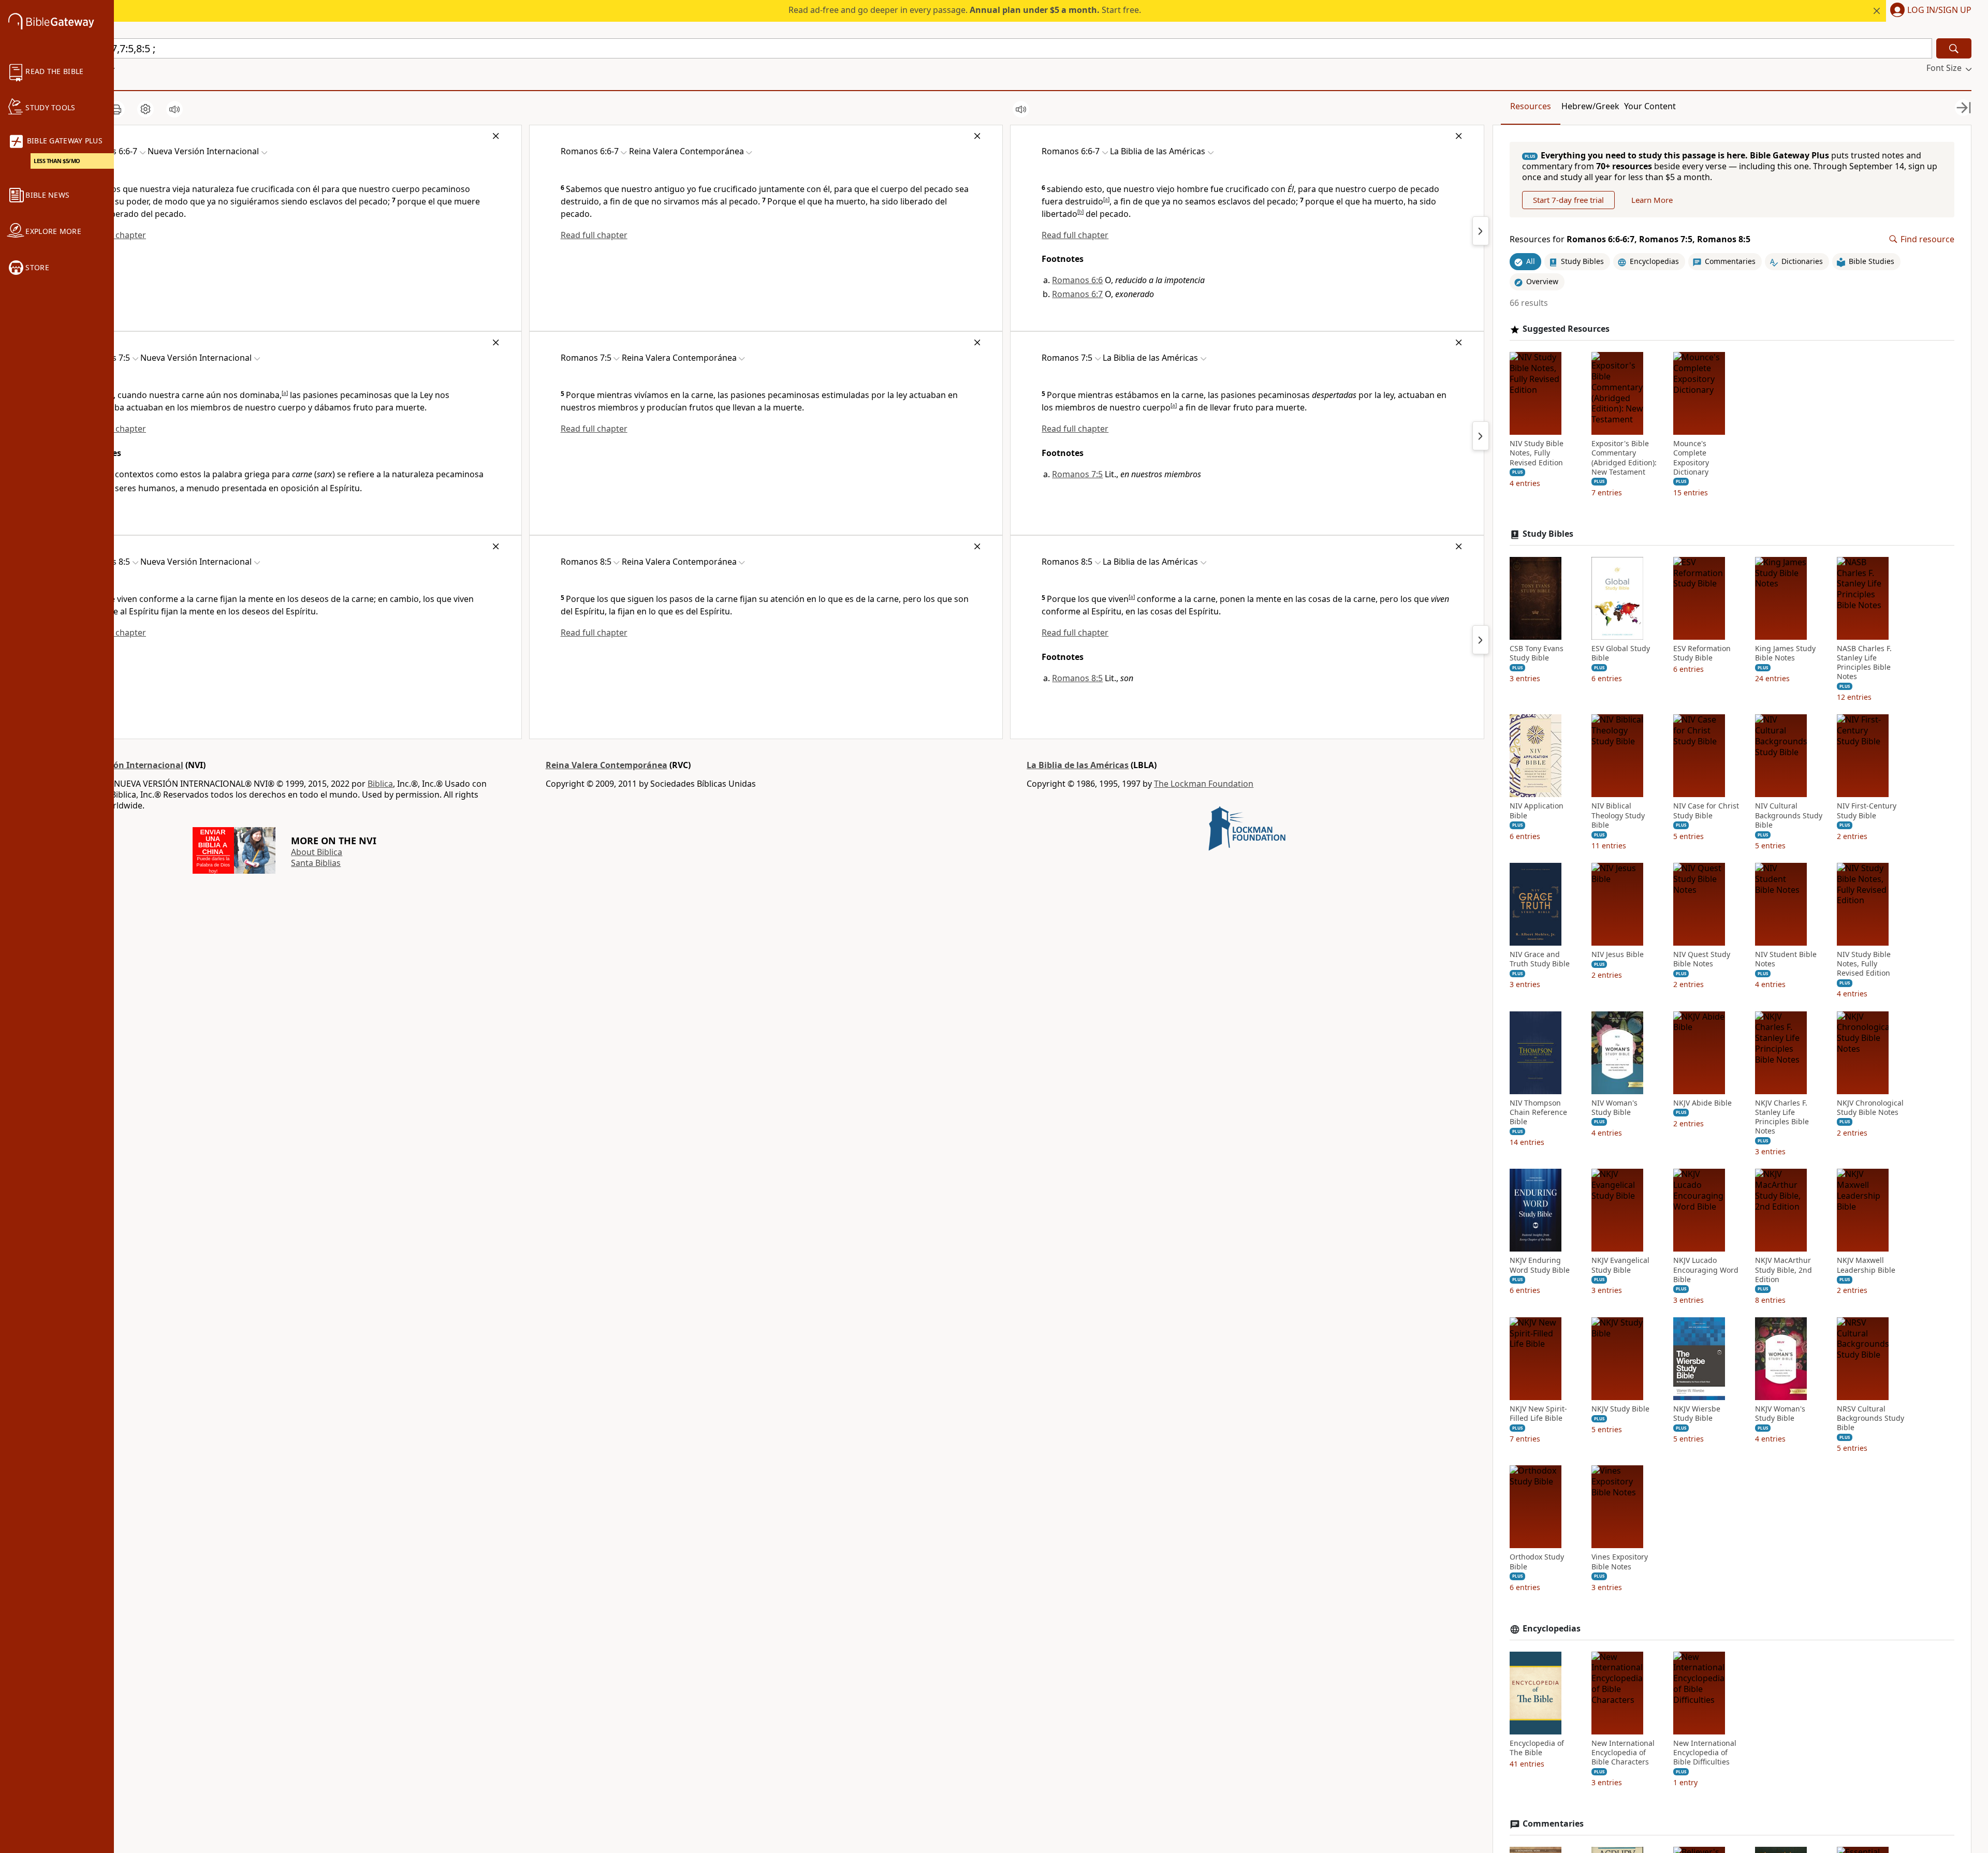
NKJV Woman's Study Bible (1780, 1414)
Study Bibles (1548, 534)
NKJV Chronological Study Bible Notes (1870, 1108)
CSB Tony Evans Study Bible (1537, 653)
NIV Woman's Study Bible (1614, 1108)
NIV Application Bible (1537, 811)
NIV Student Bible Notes (1786, 959)
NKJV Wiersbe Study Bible (1697, 1414)
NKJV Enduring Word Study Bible (1540, 1265)
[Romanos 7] (1481, 231)
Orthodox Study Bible (1537, 1562)
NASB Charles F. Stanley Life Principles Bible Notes (1864, 663)
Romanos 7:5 (1077, 474)
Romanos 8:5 (1077, 678)
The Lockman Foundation (1204, 784)
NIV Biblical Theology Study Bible (1618, 815)
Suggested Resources (1566, 329)
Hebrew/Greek (1590, 106)
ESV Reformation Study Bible (1702, 653)
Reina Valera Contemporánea (606, 765)
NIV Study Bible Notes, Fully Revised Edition (1537, 453)
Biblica (380, 784)
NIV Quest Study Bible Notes (1702, 959)
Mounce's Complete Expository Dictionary (1691, 458)
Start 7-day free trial (1568, 200)
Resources (1531, 106)
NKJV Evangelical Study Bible (1620, 1265)
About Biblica (317, 852)
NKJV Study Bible (1620, 1409)
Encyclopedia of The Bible (1537, 1748)
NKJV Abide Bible (1702, 1103)
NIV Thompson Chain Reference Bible (1538, 1112)
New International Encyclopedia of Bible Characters (1623, 1753)
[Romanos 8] (1481, 436)
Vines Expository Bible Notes (1620, 1562)
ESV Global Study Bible (1621, 653)
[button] (1929, 11)
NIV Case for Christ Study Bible (1706, 811)
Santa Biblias (316, 863)
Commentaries (1553, 1824)
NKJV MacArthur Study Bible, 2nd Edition (1784, 1270)
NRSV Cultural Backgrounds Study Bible (1870, 1418)
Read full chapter (594, 235)
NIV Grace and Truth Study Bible (1540, 959)
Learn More (1652, 200)
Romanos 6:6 (1077, 280)
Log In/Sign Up (1939, 10)
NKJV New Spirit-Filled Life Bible (1538, 1414)
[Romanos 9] (1481, 640)
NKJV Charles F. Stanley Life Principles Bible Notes (1782, 1117)
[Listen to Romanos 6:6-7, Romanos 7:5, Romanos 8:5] (174, 109)
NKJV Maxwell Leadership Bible (1866, 1265)
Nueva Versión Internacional (124, 765)
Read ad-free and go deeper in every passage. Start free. (965, 10)
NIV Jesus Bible (1618, 954)
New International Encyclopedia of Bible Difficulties (1705, 1753)
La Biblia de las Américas (1078, 765)
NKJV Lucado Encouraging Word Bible (1706, 1270)
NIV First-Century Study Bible (1867, 811)
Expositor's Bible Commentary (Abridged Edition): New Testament (1624, 458)
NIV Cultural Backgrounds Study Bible (1789, 815)
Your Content (1650, 106)
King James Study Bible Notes (1785, 653)
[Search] (1954, 48)
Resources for (1630, 239)
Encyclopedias (1552, 1629)
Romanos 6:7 (1077, 294)
